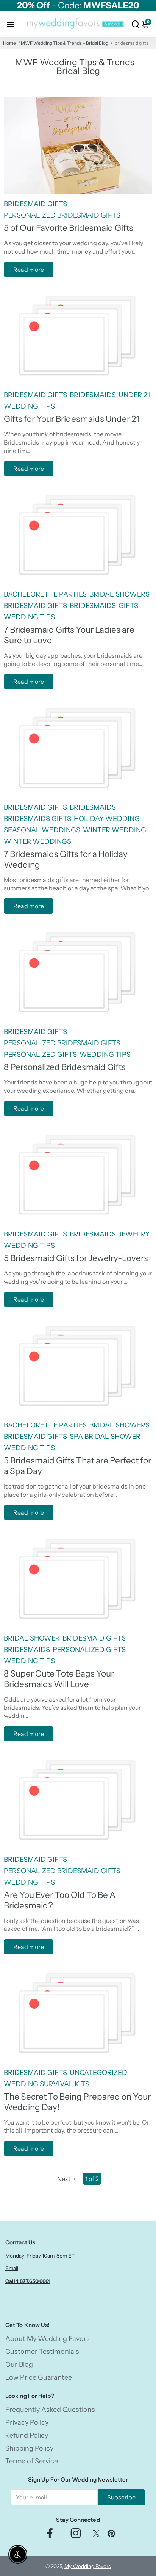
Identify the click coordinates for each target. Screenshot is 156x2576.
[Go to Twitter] (96, 2535)
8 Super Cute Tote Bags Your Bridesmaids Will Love (59, 1679)
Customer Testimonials (42, 2352)
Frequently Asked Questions (50, 2410)
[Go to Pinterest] (111, 2535)
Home (9, 43)
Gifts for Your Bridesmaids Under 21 (72, 419)
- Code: (78, 5)
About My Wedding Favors (48, 2339)
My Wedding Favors (87, 2566)
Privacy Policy (27, 2422)
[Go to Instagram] (76, 2535)
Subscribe (121, 2497)
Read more (29, 270)
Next (64, 2179)
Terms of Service (32, 2461)
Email (12, 2268)
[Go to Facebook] (50, 2535)
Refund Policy (27, 2435)
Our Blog (19, 2364)
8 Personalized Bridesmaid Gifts (65, 1067)
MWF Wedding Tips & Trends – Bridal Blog (65, 43)
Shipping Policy (29, 2448)
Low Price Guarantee (39, 2377)
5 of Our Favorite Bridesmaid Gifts (69, 228)
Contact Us (20, 2242)
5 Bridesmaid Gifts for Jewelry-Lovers (76, 1258)
